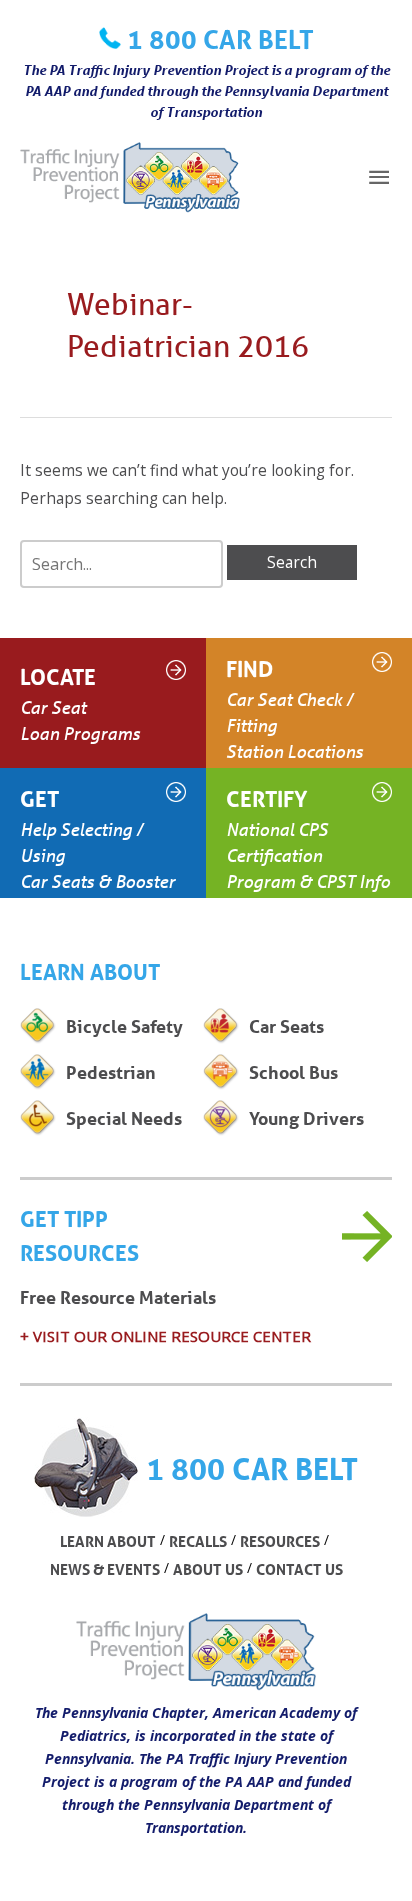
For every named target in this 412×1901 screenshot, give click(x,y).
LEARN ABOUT (108, 1541)
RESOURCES (280, 1541)
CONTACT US (299, 1569)
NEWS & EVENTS (105, 1569)
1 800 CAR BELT (220, 39)
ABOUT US (208, 1569)
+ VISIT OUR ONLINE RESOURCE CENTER (165, 1336)
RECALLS (198, 1541)
